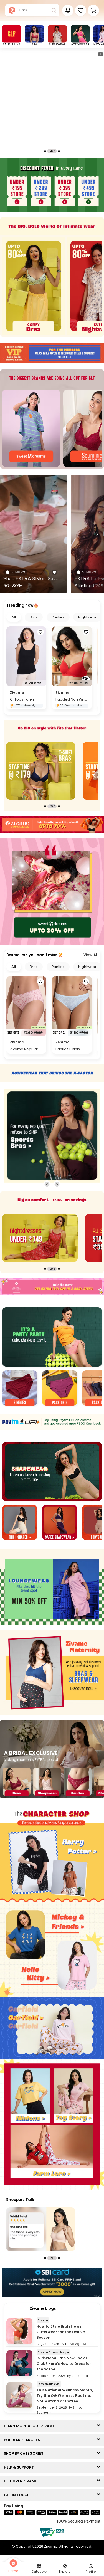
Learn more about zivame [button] (31, 2426)
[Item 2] (60, 1389)
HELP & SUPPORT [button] (20, 2467)
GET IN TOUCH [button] (18, 2495)
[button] (81, 10)
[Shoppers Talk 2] (41, 2229)
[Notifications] (68, 10)
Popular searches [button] (23, 2440)
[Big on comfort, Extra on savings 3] (40, 1238)
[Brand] (31, 428)
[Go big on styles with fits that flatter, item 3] (41, 771)
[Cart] (93, 10)
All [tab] (14, 617)
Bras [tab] (34, 617)
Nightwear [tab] (87, 617)
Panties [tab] (58, 617)
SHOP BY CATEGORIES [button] (25, 2453)
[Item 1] (20, 1389)
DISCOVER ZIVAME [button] (22, 2481)
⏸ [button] (100, 54)
